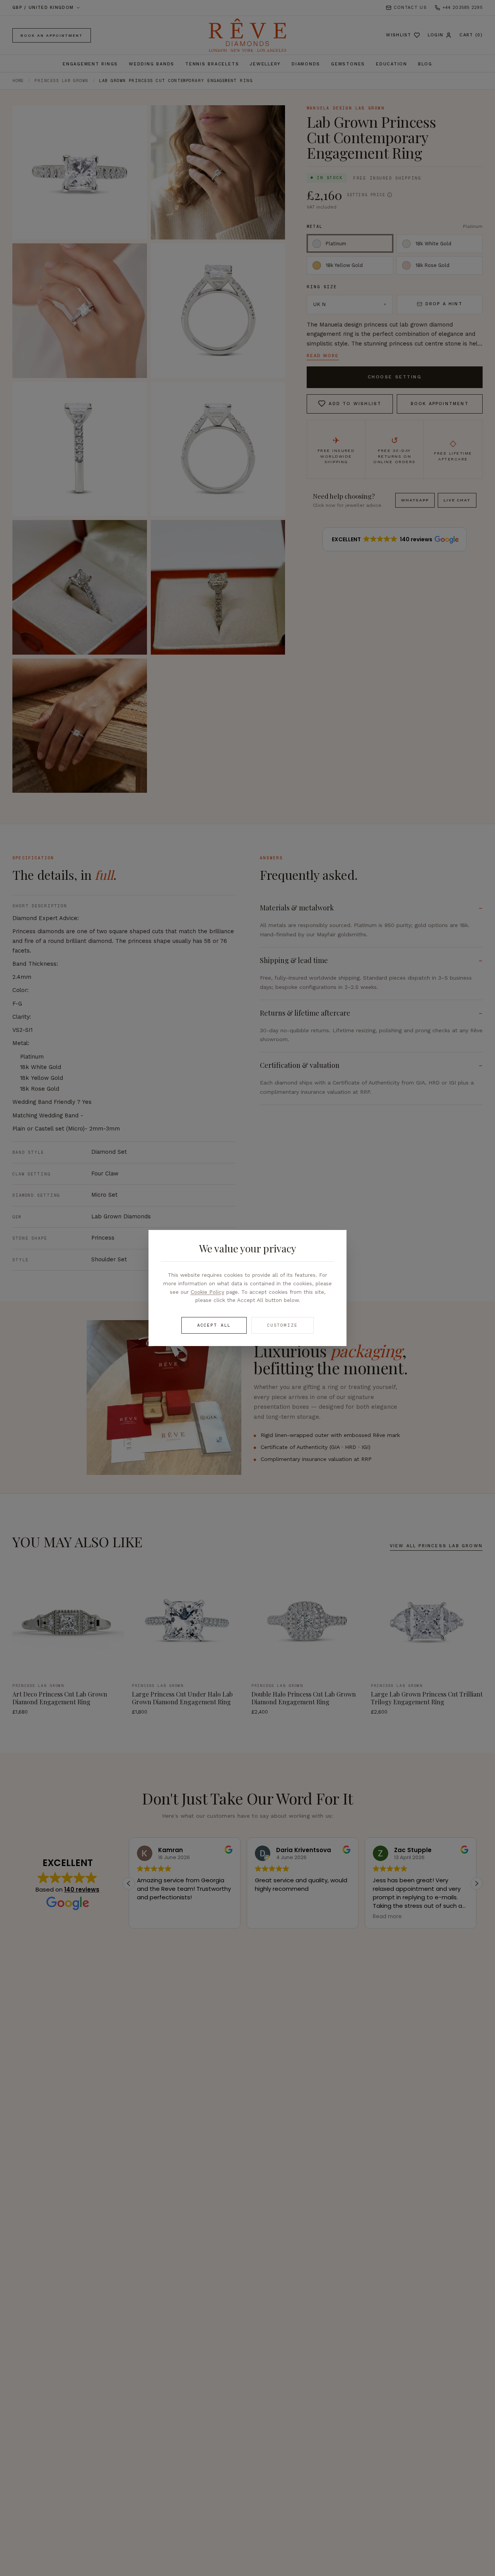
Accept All (214, 1325)
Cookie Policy (207, 1292)
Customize (282, 1325)
